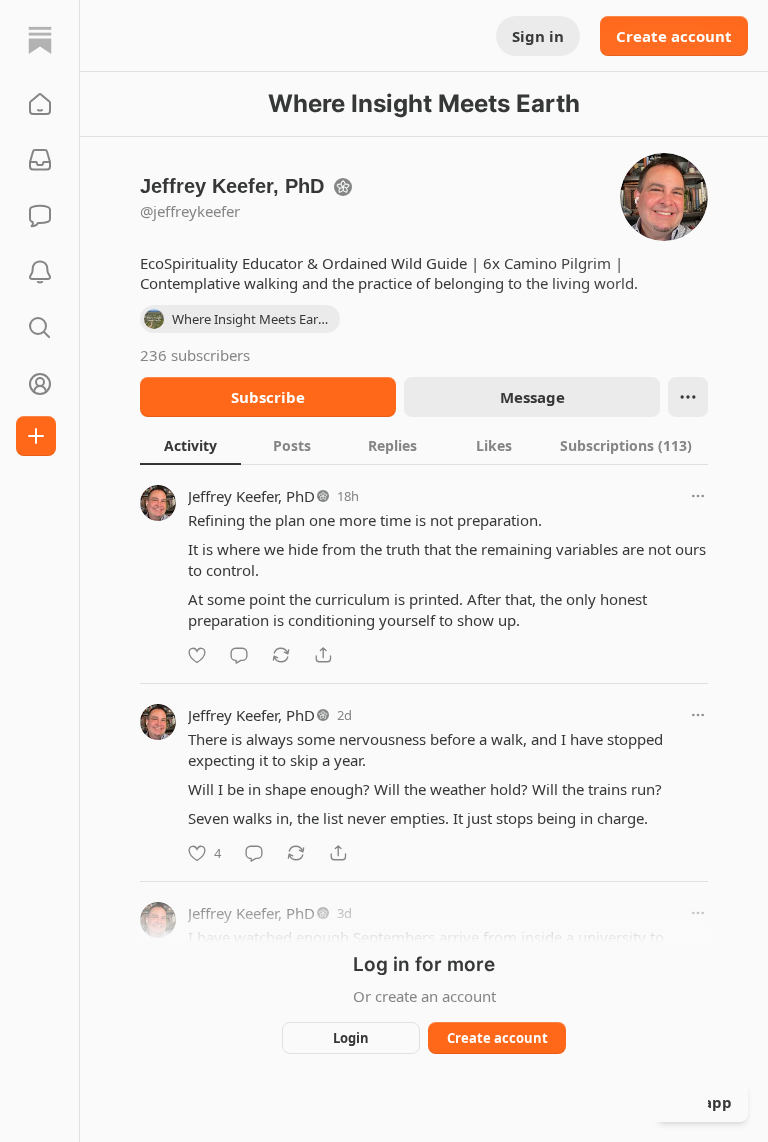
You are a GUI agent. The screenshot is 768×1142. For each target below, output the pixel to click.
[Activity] (40, 272)
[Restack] (281, 655)
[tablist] (424, 445)
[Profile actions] (688, 397)
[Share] (323, 655)
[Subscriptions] (40, 160)
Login (351, 1038)
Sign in (538, 36)
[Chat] (40, 216)
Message (532, 397)
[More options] (698, 496)
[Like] (197, 655)
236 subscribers (195, 355)
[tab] (190, 445)
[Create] (36, 436)
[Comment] (239, 655)
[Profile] (40, 384)
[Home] (40, 40)
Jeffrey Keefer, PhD (251, 496)
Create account (674, 36)
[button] (40, 104)
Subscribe (268, 397)
